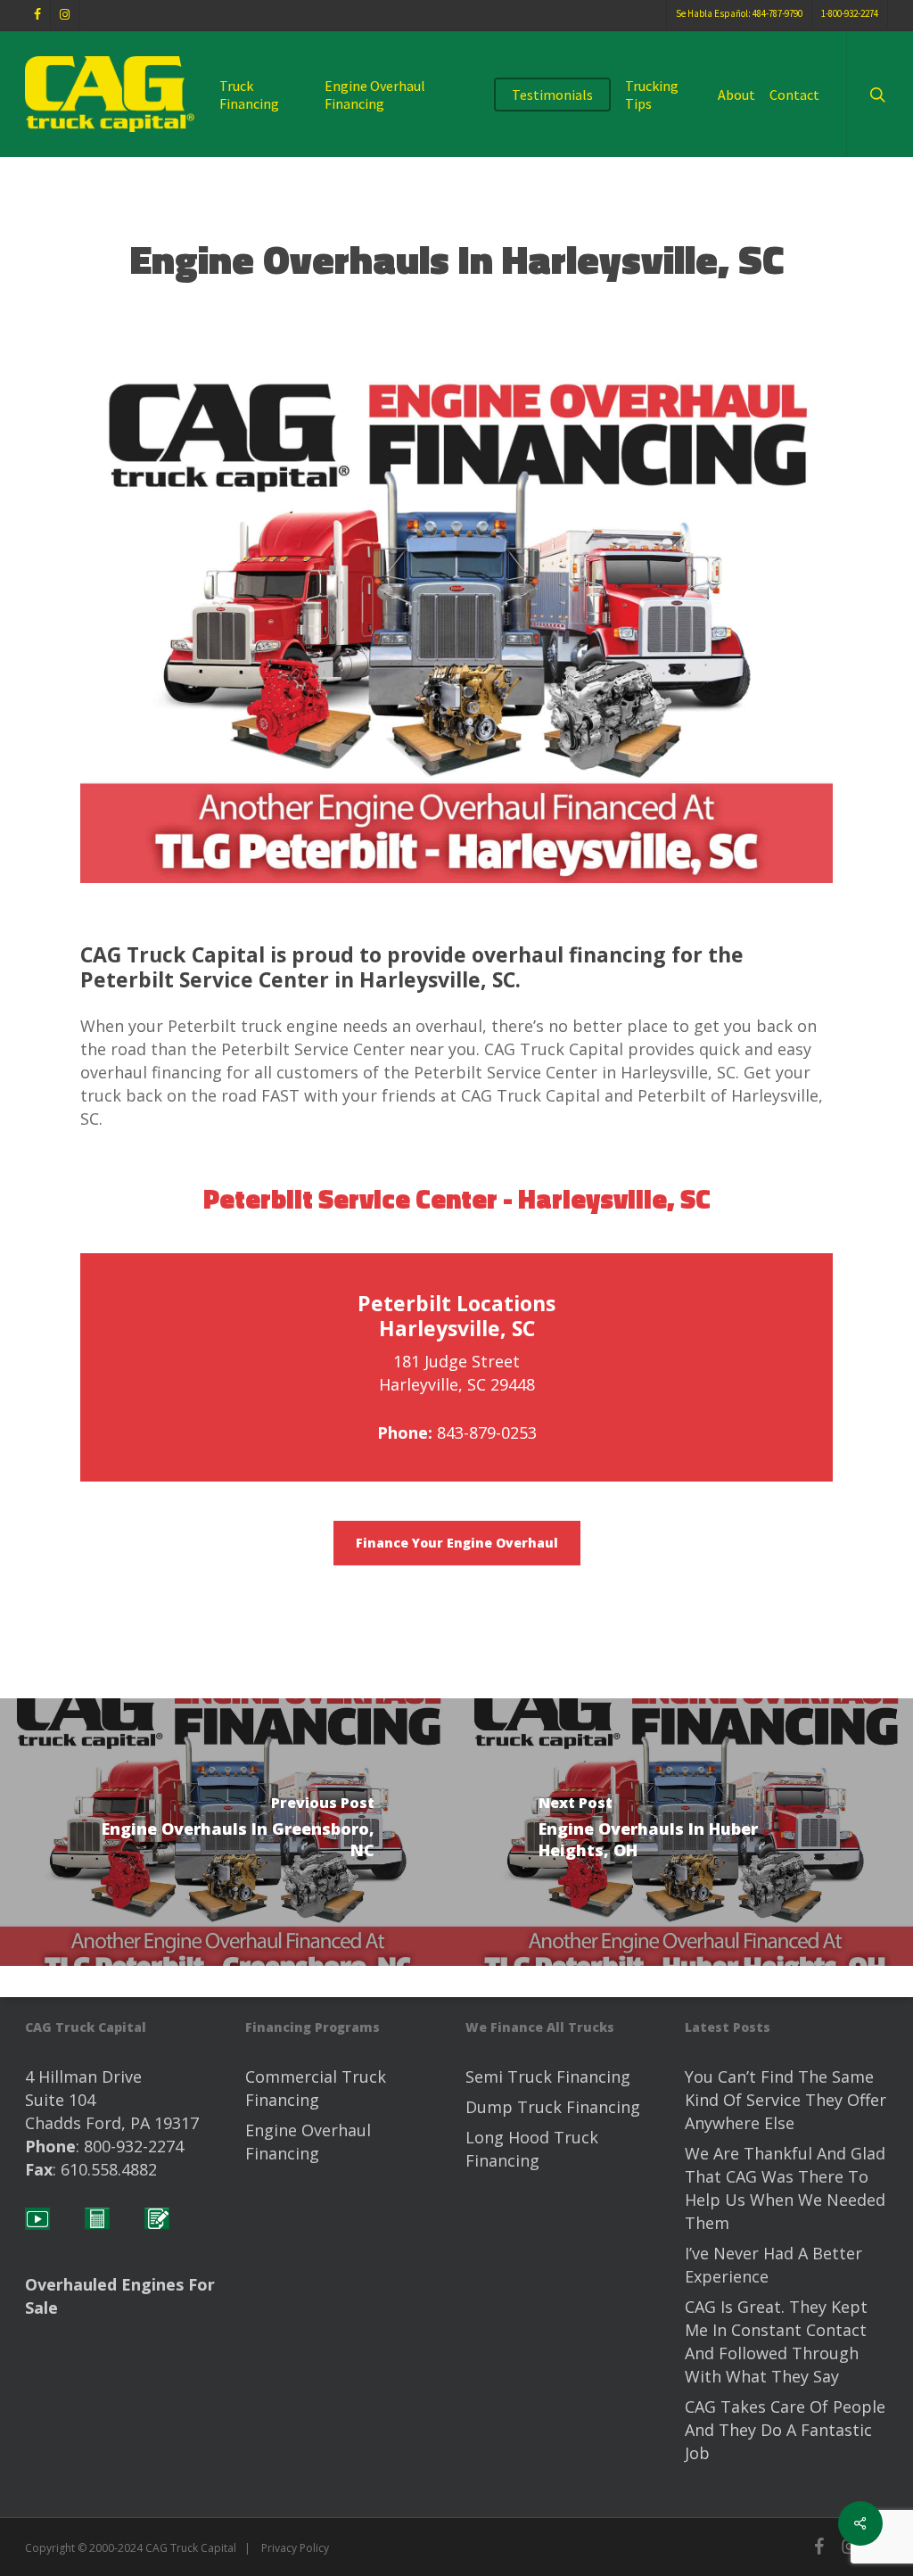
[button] (457, 1543)
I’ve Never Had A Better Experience (773, 2265)
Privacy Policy (295, 2548)
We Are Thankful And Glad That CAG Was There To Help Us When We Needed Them (785, 2188)
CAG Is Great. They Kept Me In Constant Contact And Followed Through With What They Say (776, 2341)
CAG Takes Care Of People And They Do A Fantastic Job (785, 2430)
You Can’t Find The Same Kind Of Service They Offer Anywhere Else (786, 2100)
